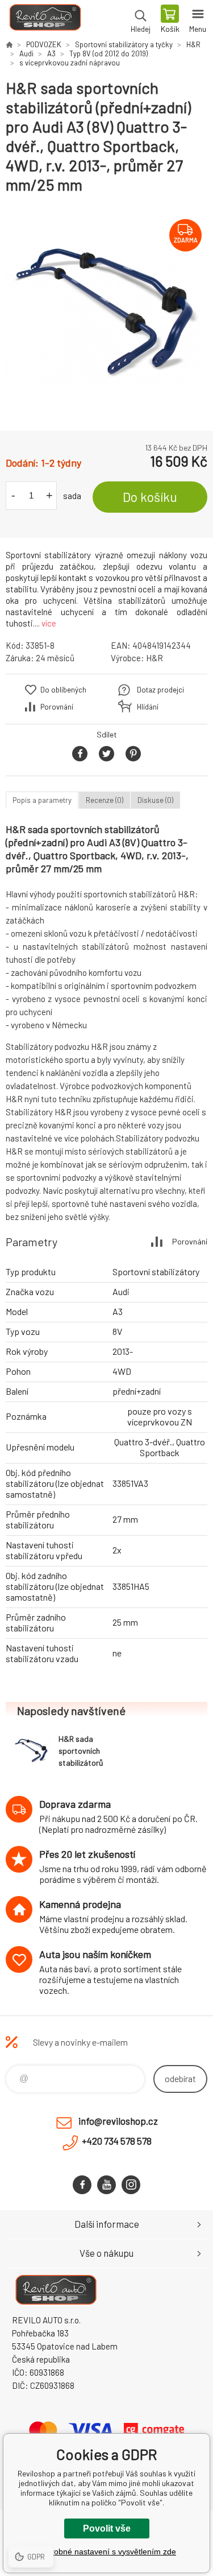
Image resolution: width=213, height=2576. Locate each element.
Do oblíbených (63, 690)
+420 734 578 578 (117, 2141)
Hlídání (148, 707)
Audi (26, 53)
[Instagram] (131, 2185)
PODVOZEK (44, 44)
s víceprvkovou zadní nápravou (70, 63)
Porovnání (57, 707)
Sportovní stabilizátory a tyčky (124, 44)
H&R (193, 44)
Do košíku (150, 497)
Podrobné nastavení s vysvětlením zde (106, 2552)
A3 (51, 53)
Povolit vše (107, 2528)
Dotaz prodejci (160, 690)
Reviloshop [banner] (45, 20)
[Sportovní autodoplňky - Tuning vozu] (9, 44)
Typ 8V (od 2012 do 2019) (108, 53)
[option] (106, 313)
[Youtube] (106, 2185)
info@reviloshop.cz (118, 2121)
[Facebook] (82, 2185)
